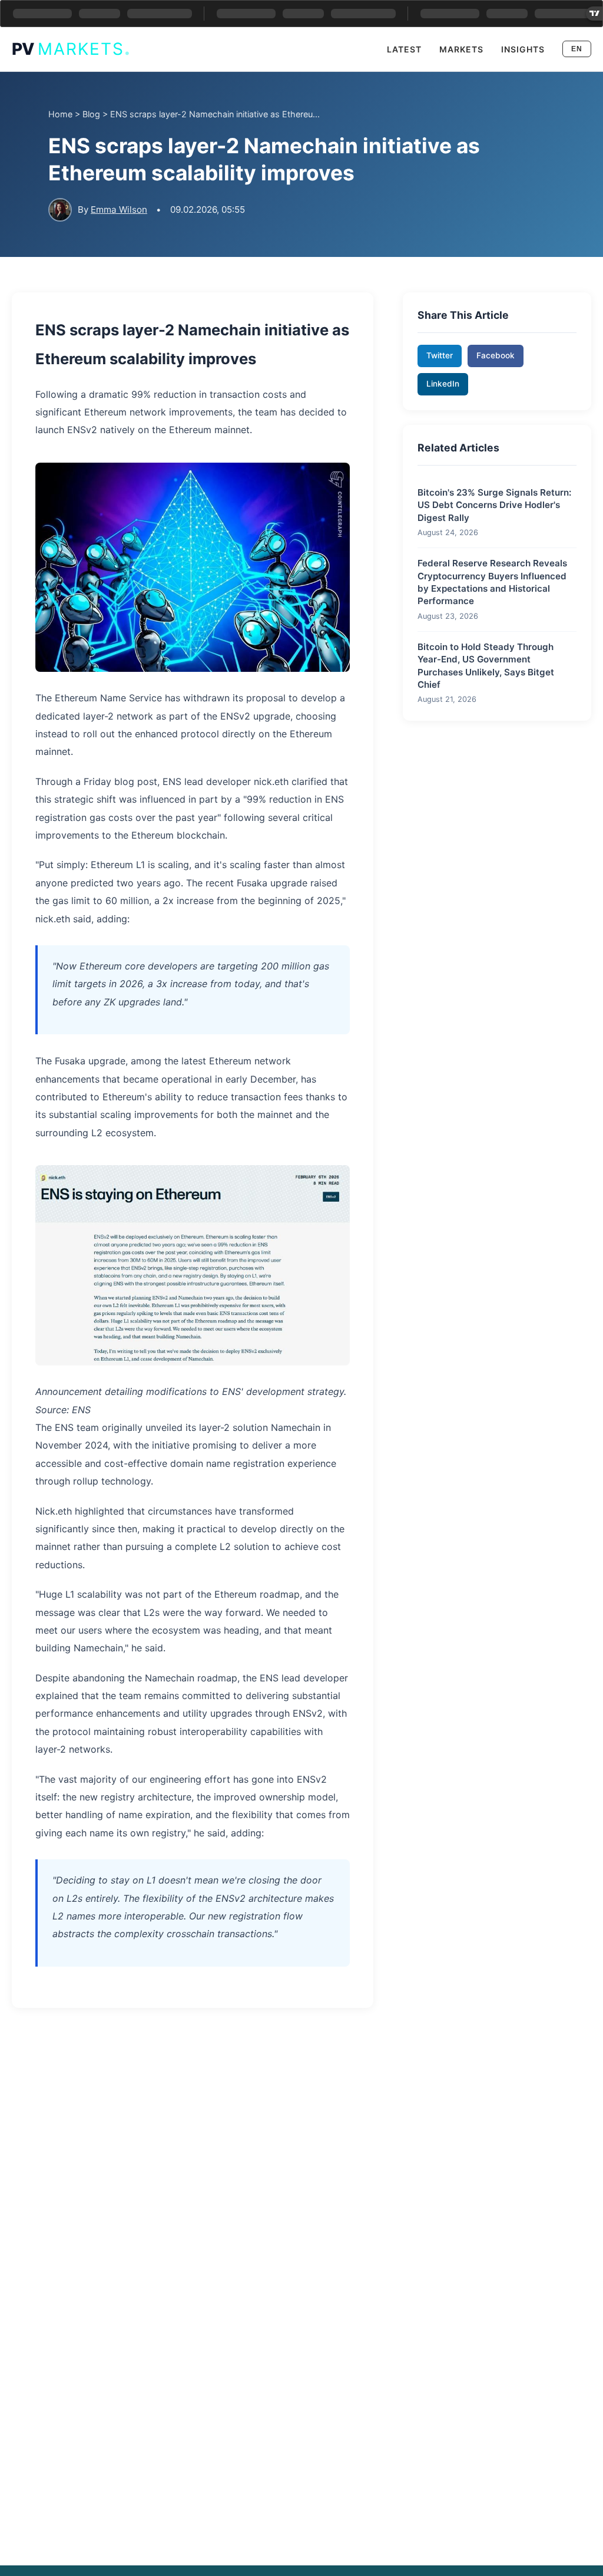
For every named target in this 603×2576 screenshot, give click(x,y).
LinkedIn (443, 384)
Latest (404, 49)
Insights (523, 49)
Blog (91, 114)
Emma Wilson (119, 210)
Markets (461, 49)
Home (60, 114)
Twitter (440, 355)
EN (577, 49)
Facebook (496, 355)
